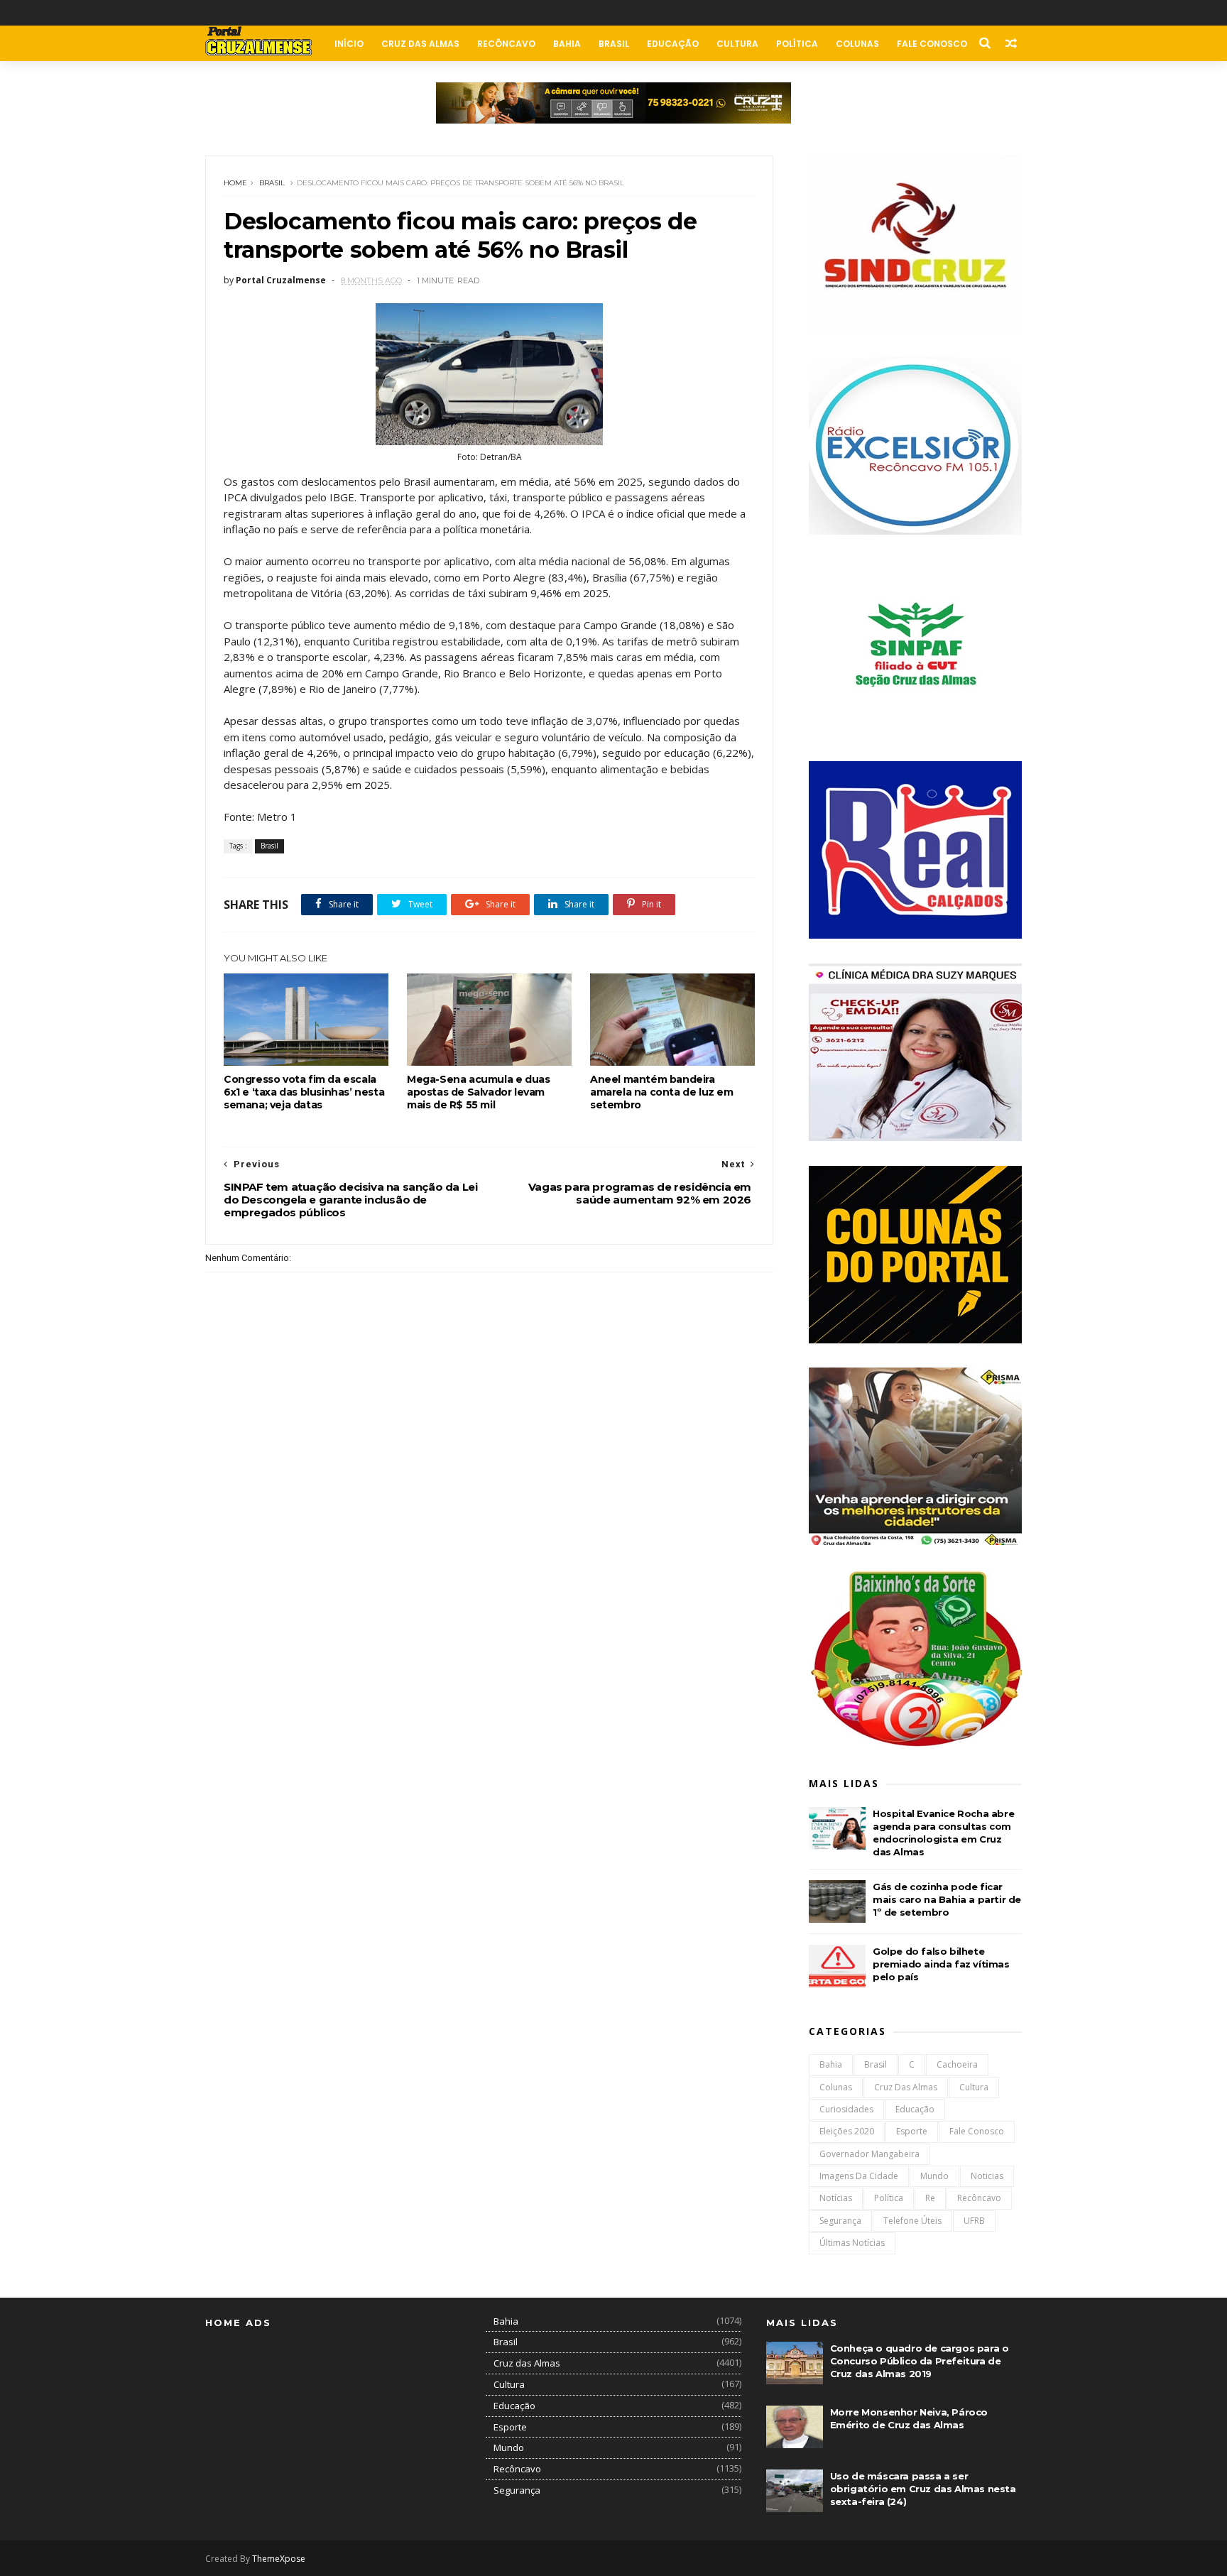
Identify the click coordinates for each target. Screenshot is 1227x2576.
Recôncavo (506, 44)
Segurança (840, 2221)
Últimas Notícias (852, 2243)
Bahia (567, 44)
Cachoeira (957, 2064)
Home (235, 183)
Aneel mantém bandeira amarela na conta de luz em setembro (662, 1092)
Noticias (987, 2176)
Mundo (934, 2176)
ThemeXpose (279, 2559)
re (930, 2198)
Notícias (836, 2198)
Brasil (614, 44)
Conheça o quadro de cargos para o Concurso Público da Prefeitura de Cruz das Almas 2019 (920, 2361)
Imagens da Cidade (859, 2176)
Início (349, 44)
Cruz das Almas (420, 44)
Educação (673, 44)
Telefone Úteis (912, 2221)
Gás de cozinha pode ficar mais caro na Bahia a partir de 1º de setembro (947, 1899)
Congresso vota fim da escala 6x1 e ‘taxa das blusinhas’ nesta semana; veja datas (304, 1092)
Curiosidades (846, 2109)
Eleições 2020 (847, 2131)
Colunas (857, 44)
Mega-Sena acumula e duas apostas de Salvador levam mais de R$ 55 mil (478, 1092)
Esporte (912, 2131)
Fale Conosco (932, 44)
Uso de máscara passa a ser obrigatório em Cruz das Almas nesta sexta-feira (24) (923, 2489)
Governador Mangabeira (869, 2154)
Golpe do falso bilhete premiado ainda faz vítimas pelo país (941, 1964)
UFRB (974, 2221)
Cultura (737, 44)
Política (797, 44)
